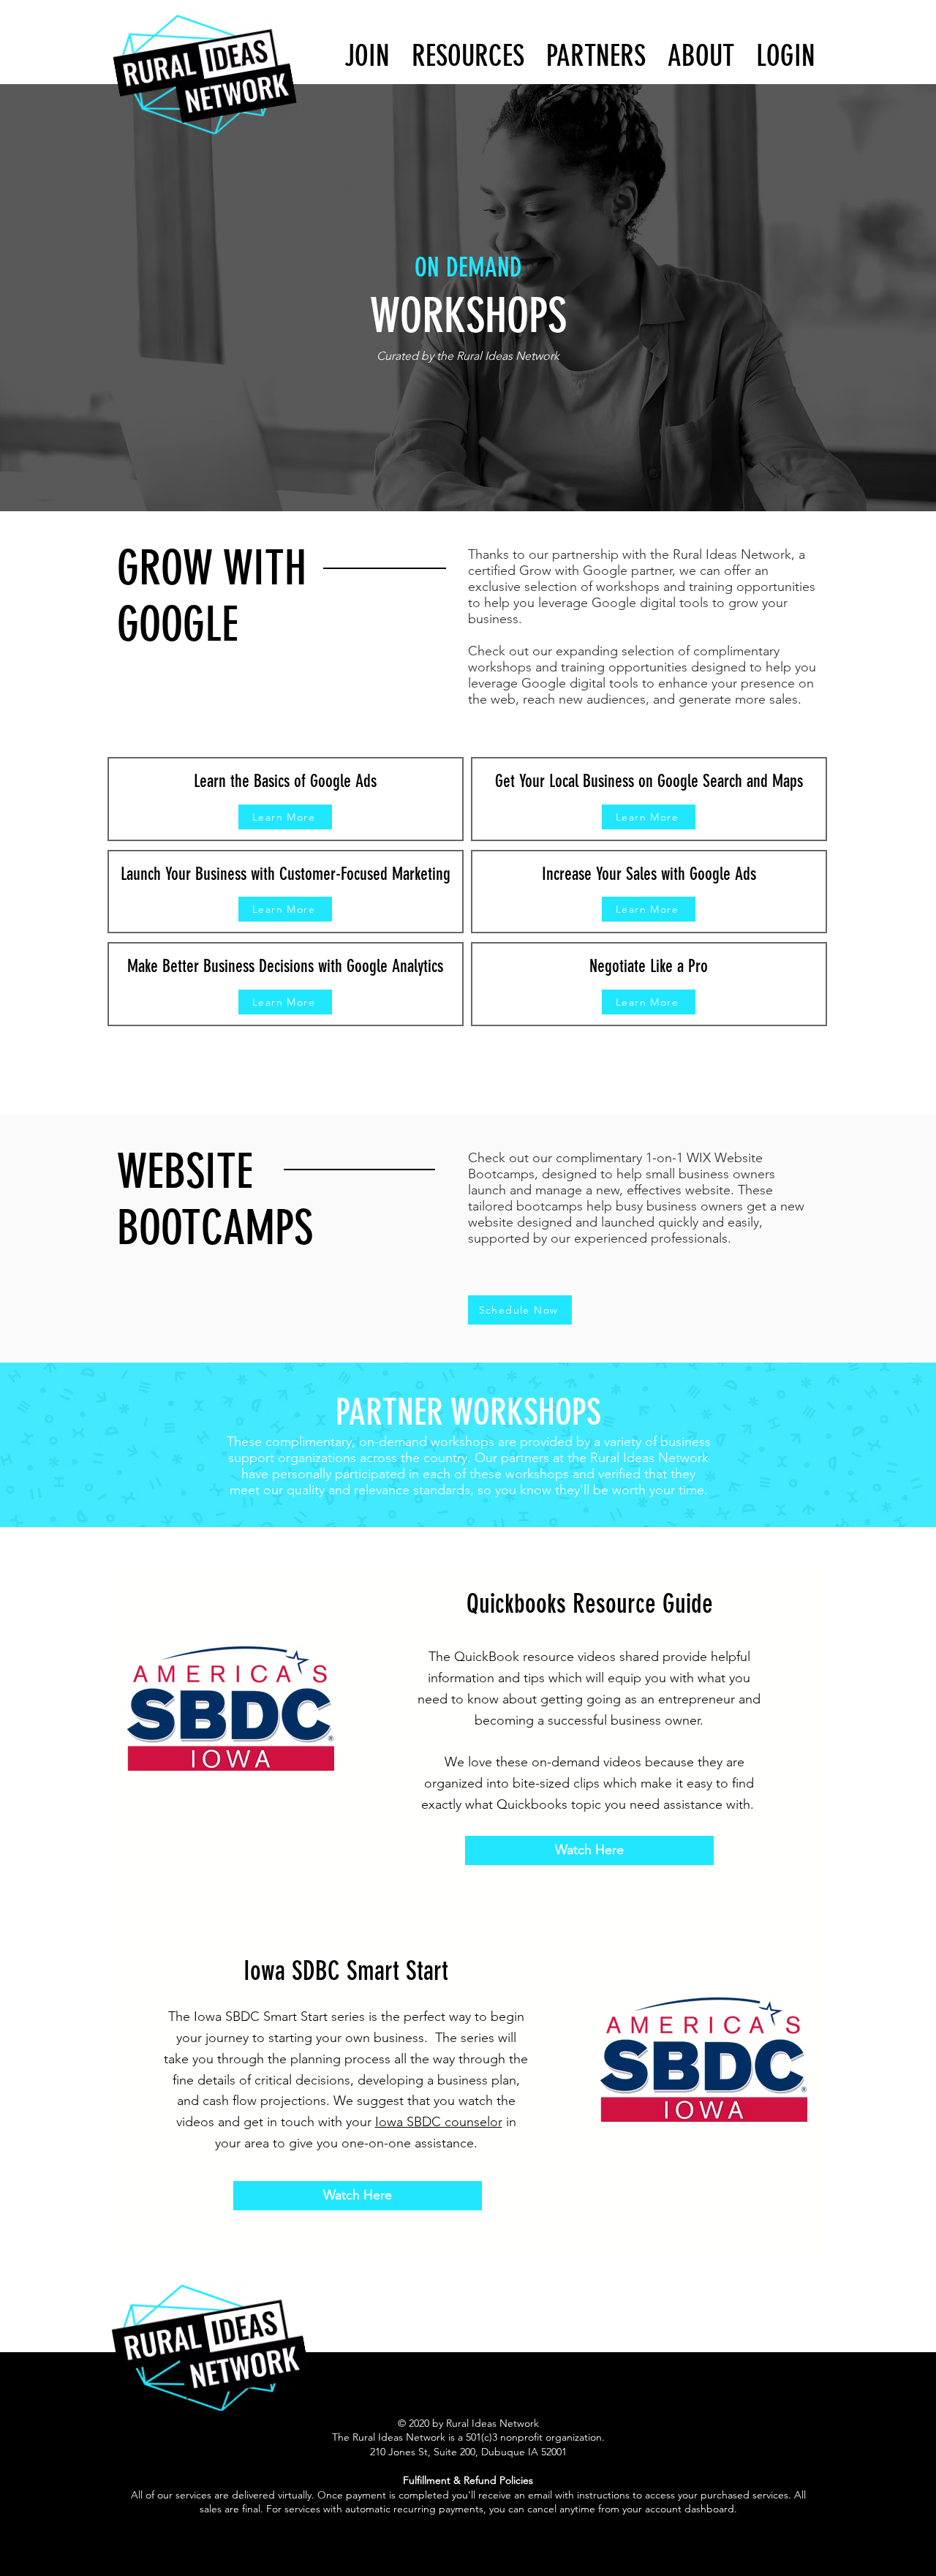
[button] (786, 56)
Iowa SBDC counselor (439, 2122)
